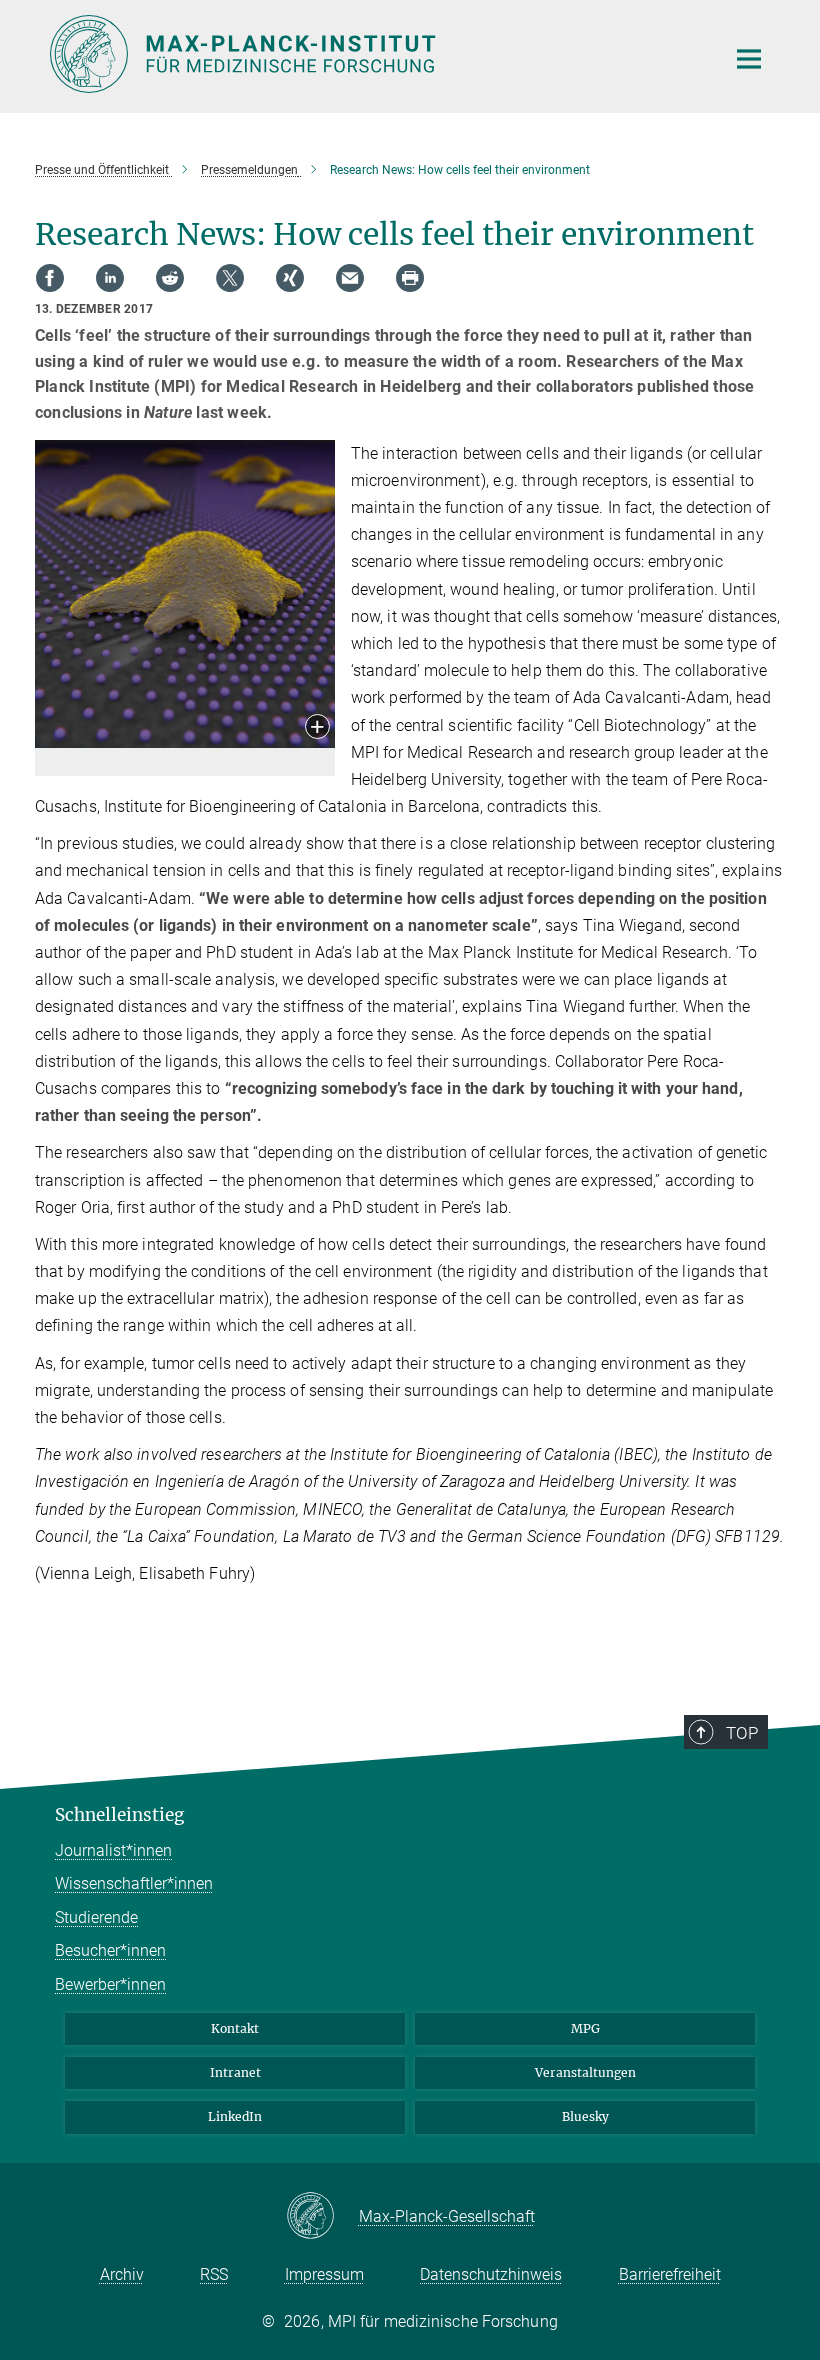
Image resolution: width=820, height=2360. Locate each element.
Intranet (235, 2072)
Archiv (122, 2274)
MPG (585, 2028)
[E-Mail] (350, 278)
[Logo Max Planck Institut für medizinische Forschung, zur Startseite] (375, 54)
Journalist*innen (113, 1850)
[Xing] (290, 278)
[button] (317, 728)
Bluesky (585, 2116)
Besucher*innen (110, 1950)
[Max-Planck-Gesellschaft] (322, 2217)
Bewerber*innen (110, 1984)
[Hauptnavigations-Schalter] (749, 59)
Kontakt (235, 2028)
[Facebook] (50, 278)
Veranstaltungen (585, 2072)
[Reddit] (170, 278)
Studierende (96, 1917)
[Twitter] (230, 278)
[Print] (410, 278)
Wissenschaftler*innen (134, 1883)
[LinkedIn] (110, 278)
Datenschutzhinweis (491, 2274)
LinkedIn (235, 2116)
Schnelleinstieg (119, 1815)
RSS (214, 2274)
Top (742, 1733)
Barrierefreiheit (670, 2274)
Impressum (324, 2274)
